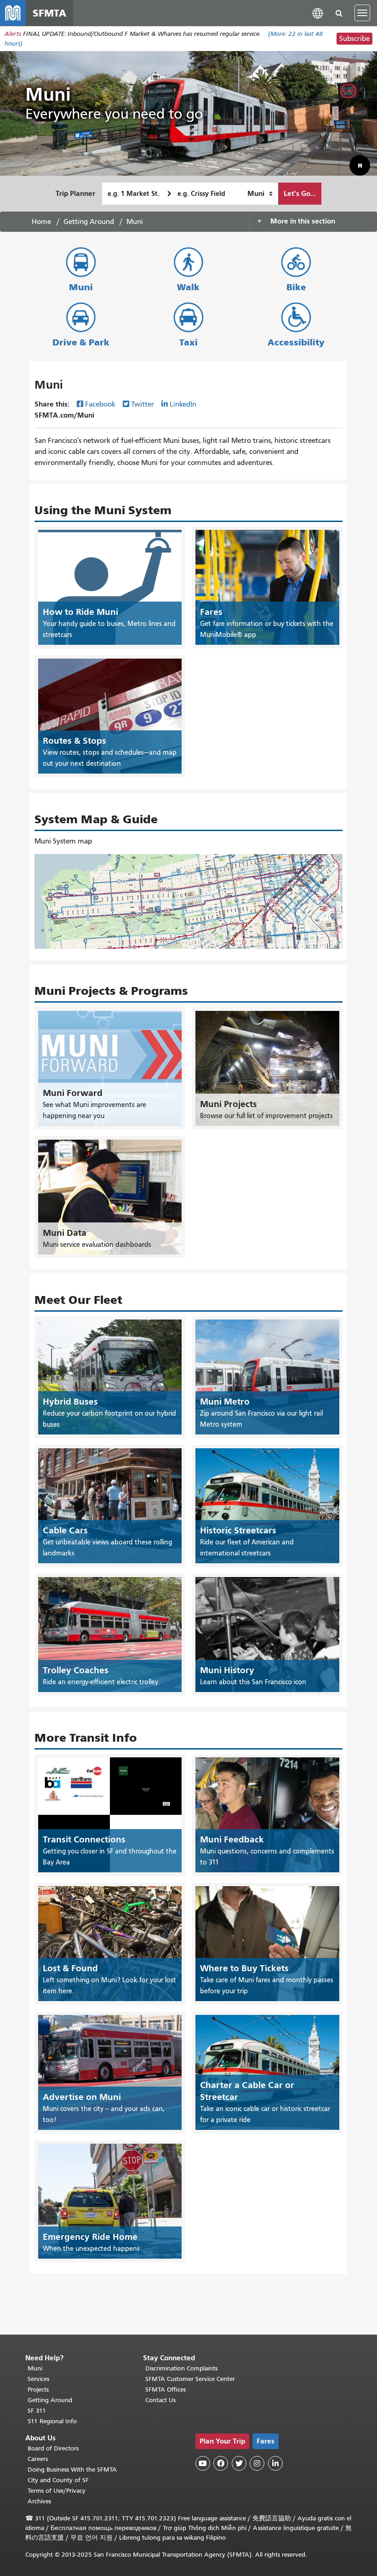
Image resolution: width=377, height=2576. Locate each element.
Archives (39, 2501)
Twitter (143, 404)
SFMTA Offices (166, 2390)
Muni (81, 287)
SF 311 (37, 2411)
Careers (38, 2459)
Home (41, 222)
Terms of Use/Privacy (57, 2491)
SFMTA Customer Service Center (190, 2379)
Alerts (13, 34)
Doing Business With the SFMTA (72, 2470)
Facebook (100, 404)
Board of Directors (53, 2448)
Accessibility (296, 342)
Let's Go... (300, 193)
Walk (188, 287)
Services (38, 2379)
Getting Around (89, 222)
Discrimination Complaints (181, 2368)
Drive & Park (81, 342)
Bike (296, 287)
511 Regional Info (52, 2421)
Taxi (188, 342)
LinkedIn (183, 404)
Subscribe (354, 39)
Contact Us (160, 2400)
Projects (38, 2390)
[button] (318, 13)
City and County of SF (58, 2480)
